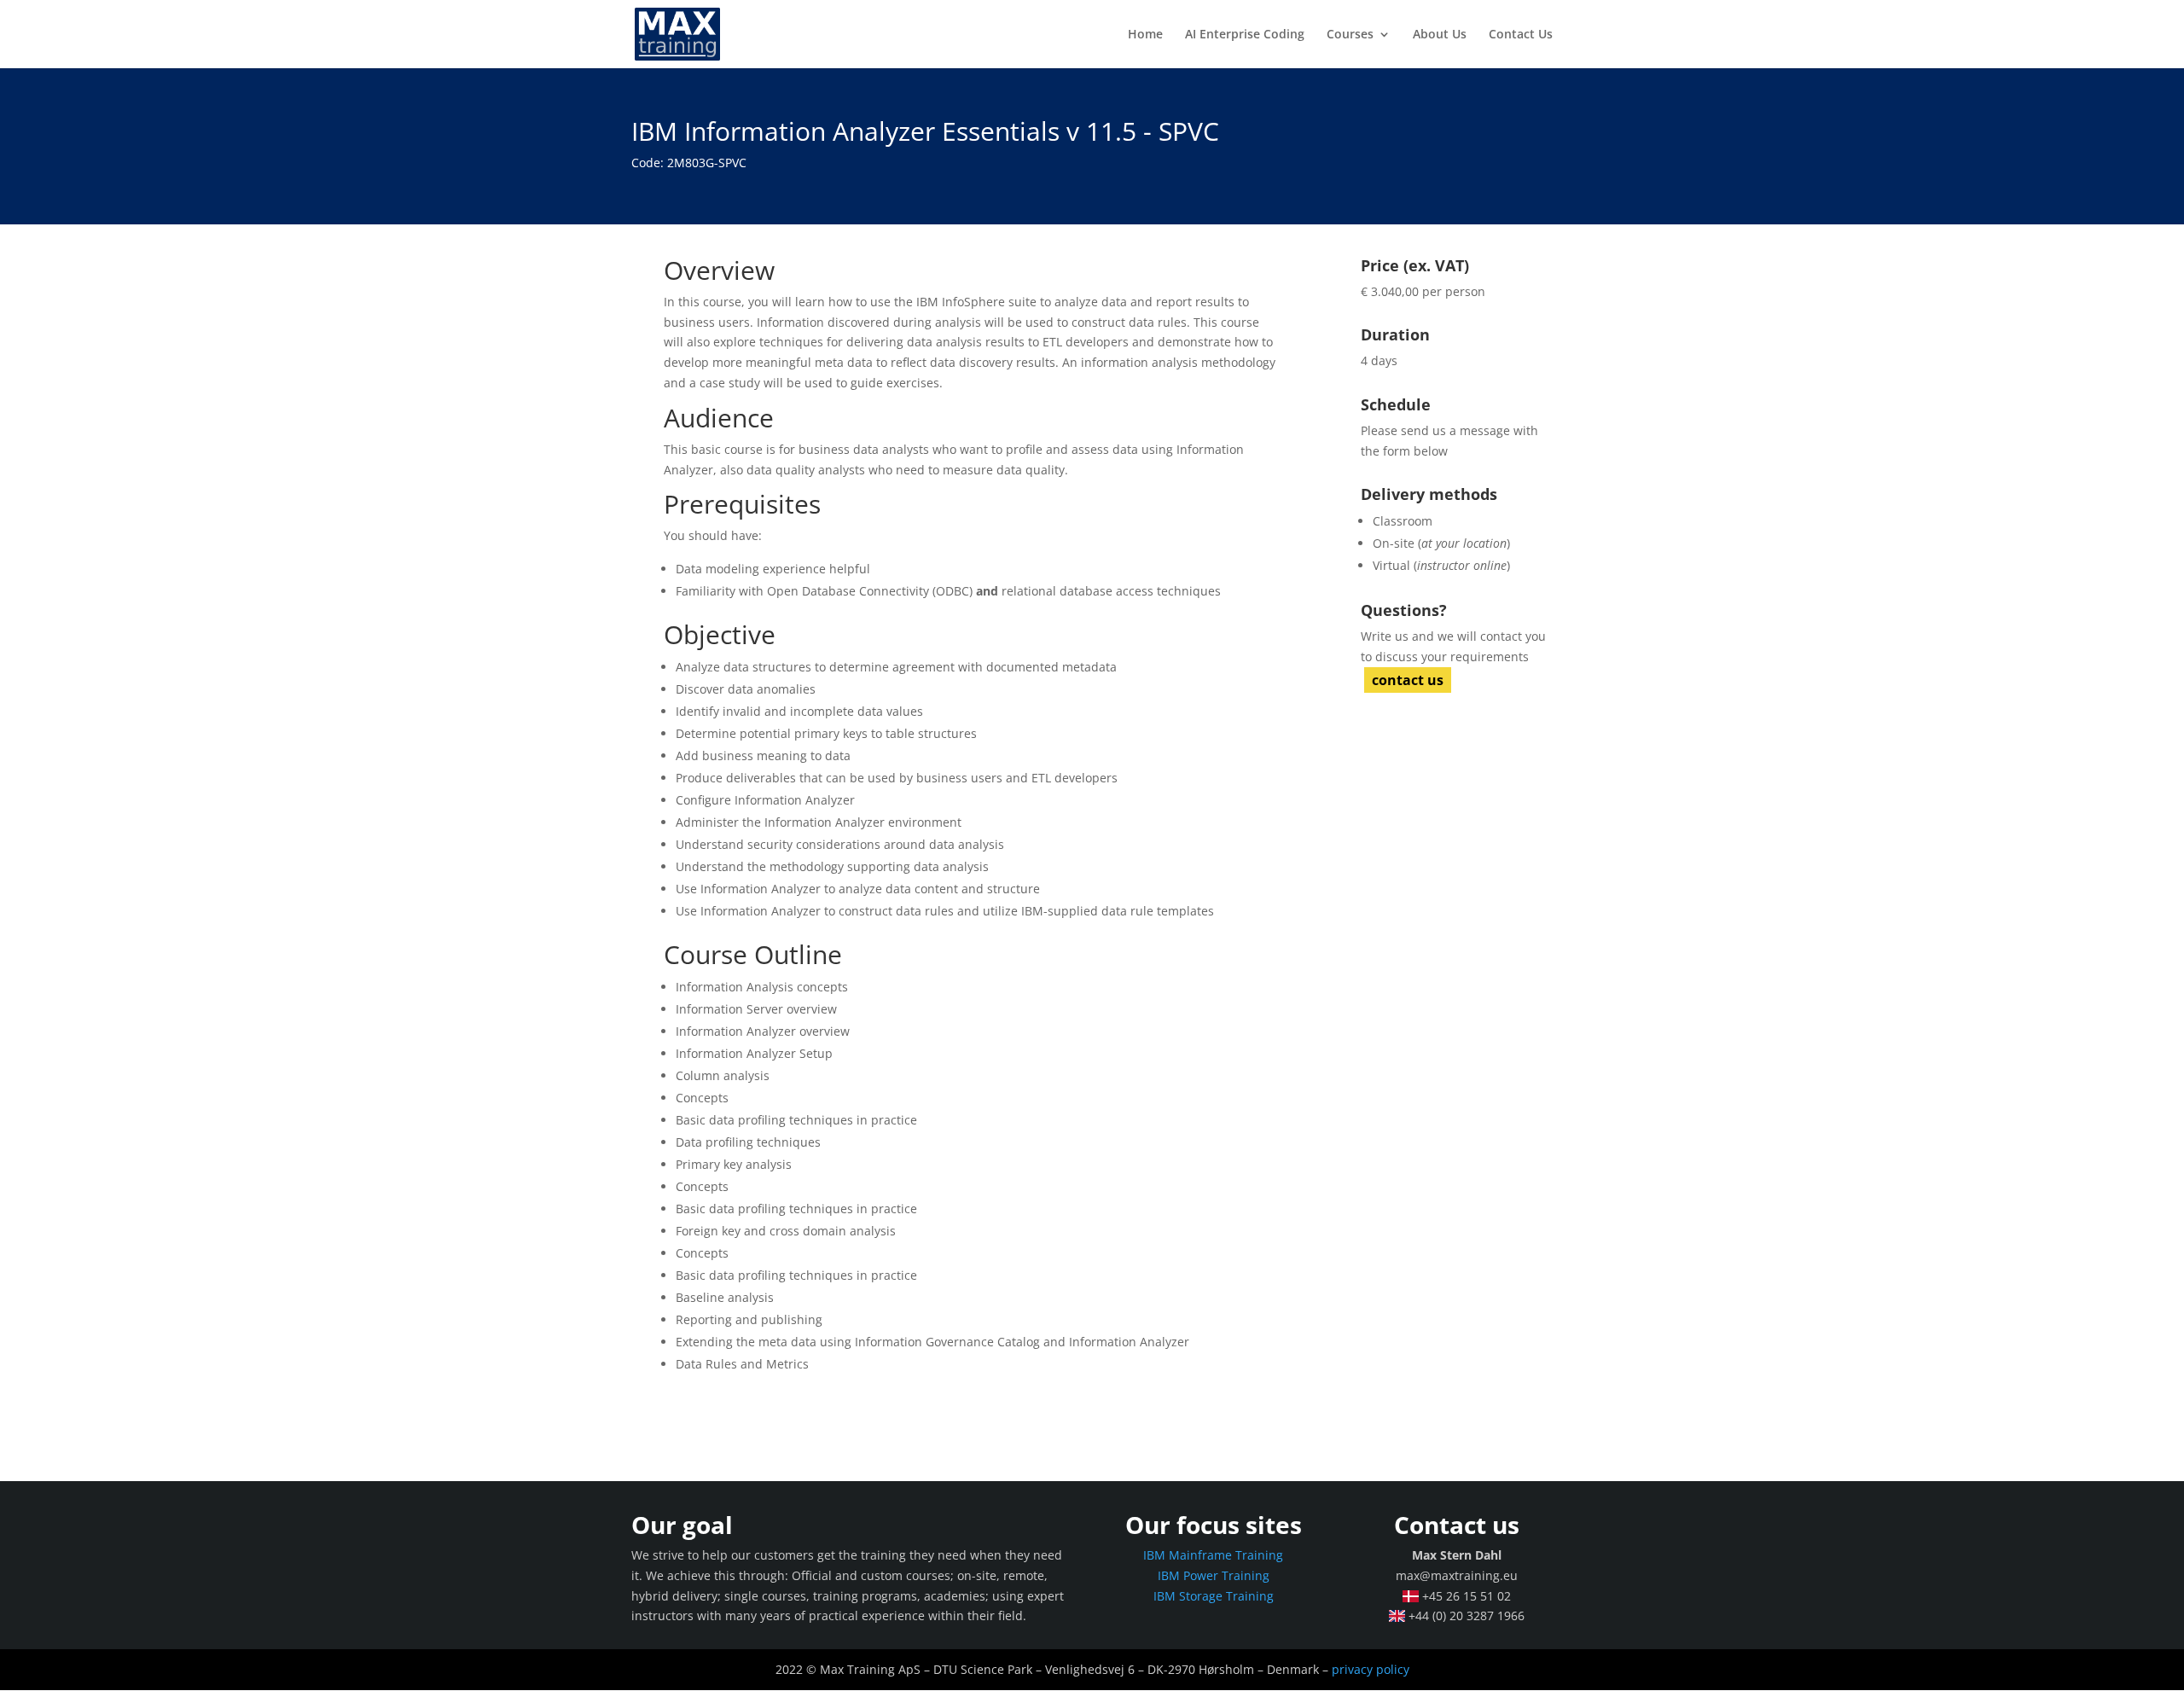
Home (1145, 35)
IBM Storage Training (1214, 1596)
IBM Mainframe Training (1213, 1555)
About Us (1440, 35)
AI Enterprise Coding (1245, 35)
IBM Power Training (1214, 1575)
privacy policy (1371, 1669)
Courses (1350, 35)
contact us (1408, 680)
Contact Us (1521, 35)
